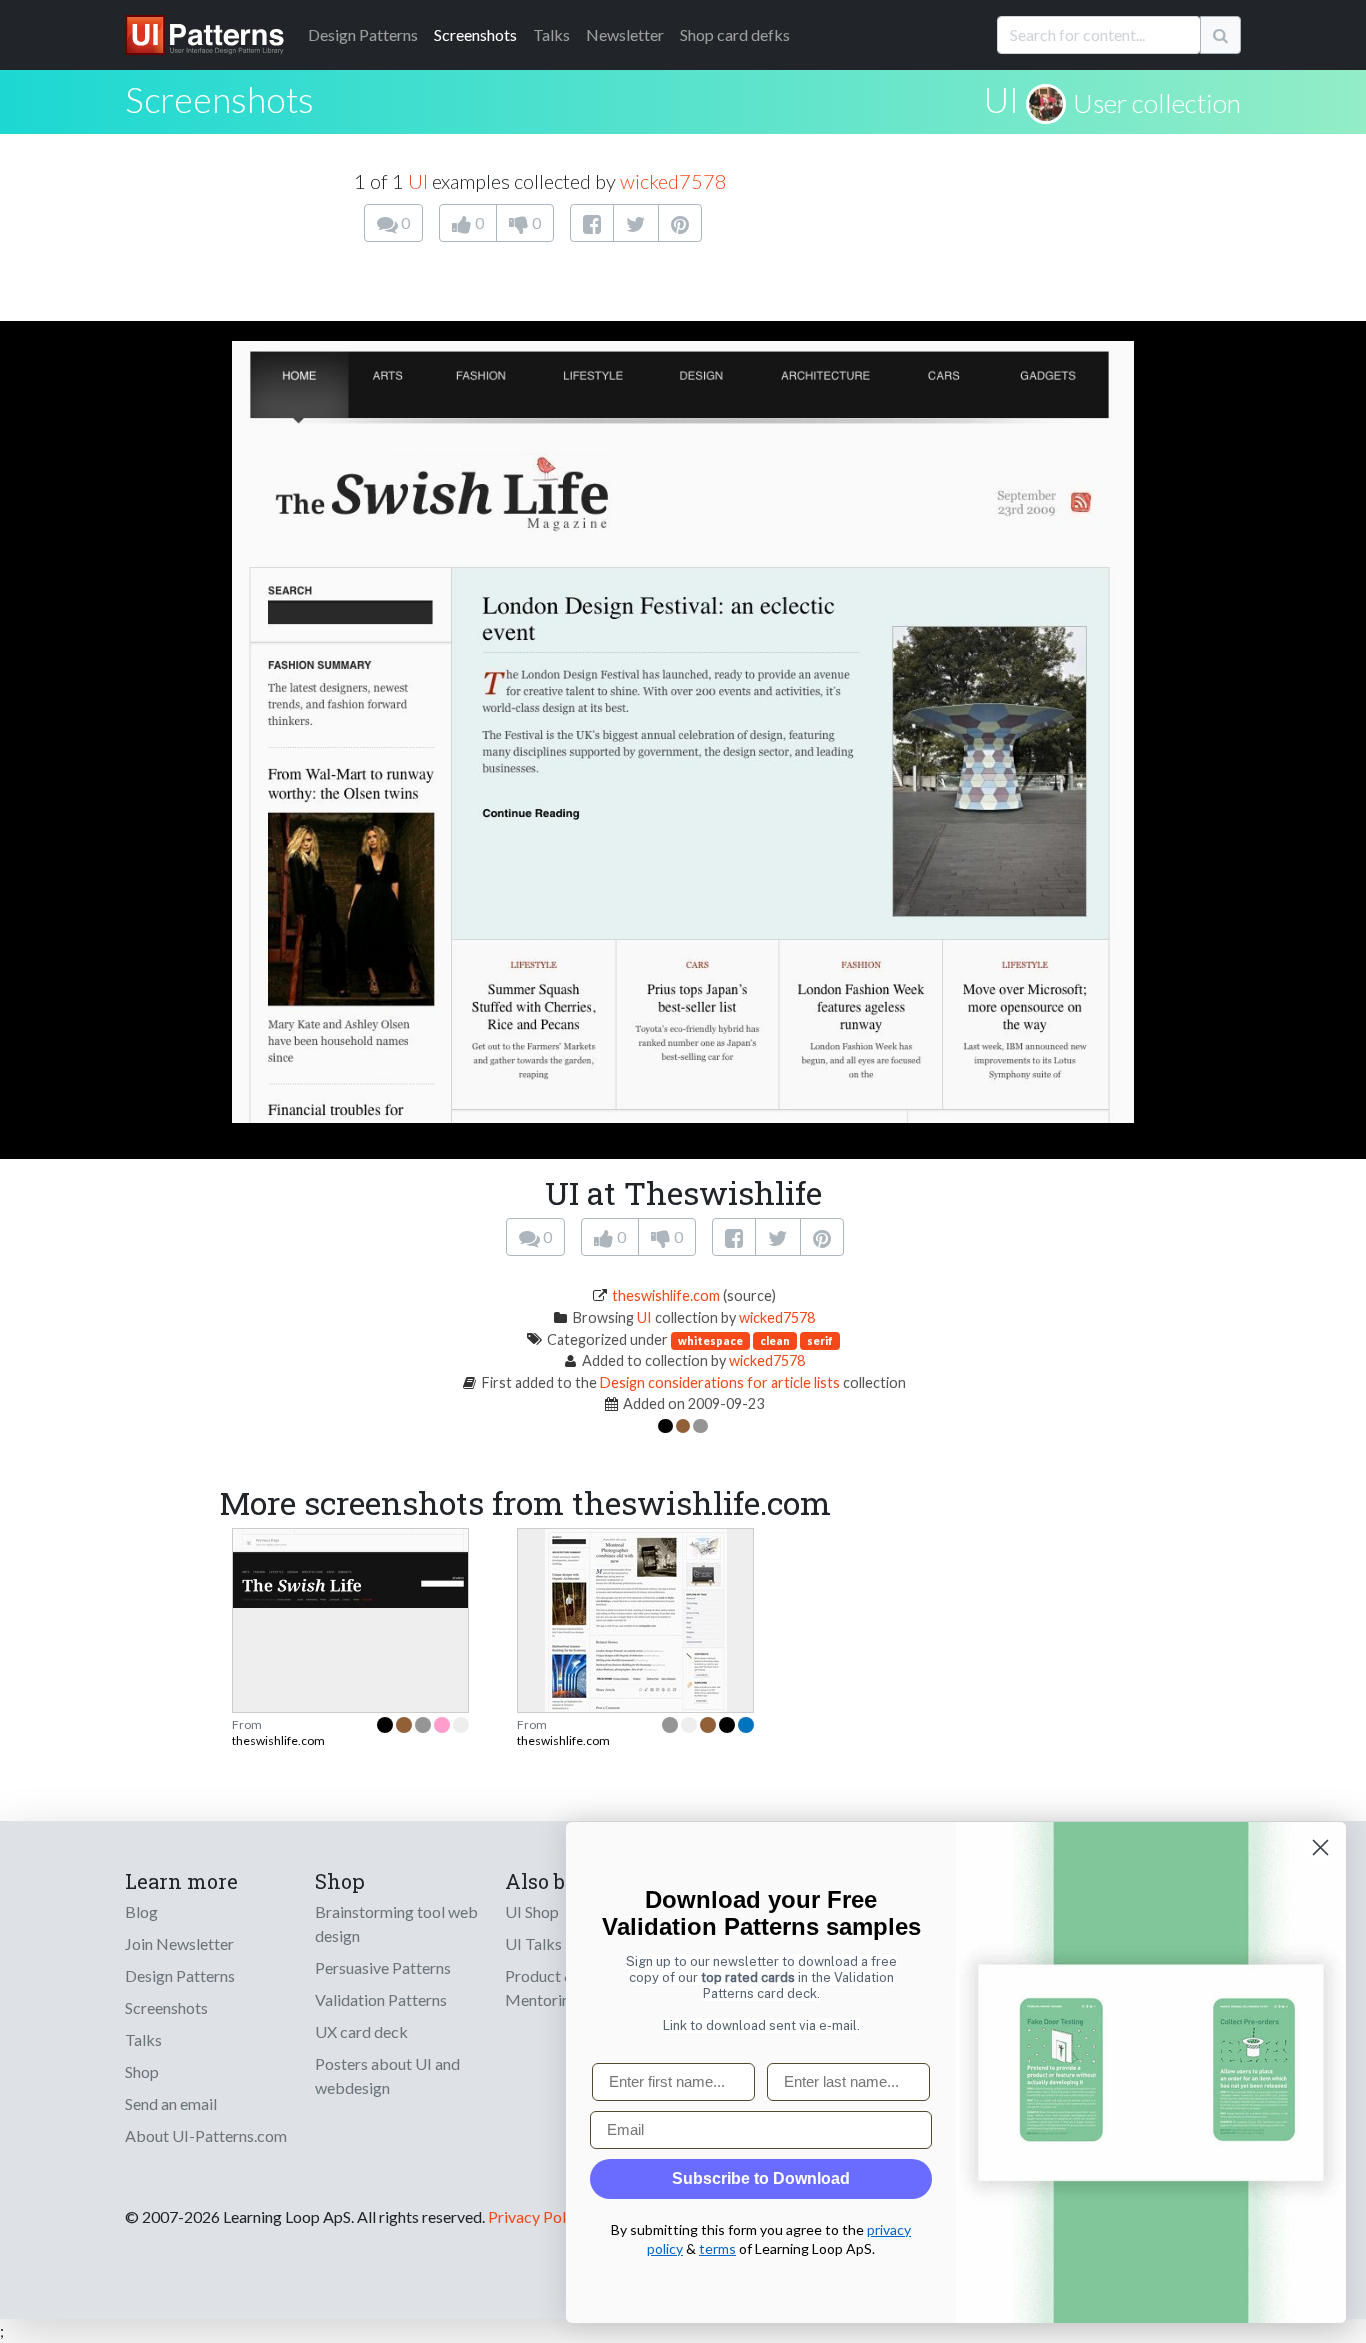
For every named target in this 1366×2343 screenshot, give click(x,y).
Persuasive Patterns (383, 1967)
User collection (1157, 103)
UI (1001, 99)
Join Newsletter (179, 1943)
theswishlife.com (666, 1295)
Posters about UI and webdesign (387, 2075)
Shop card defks (735, 34)
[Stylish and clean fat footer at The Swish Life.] (350, 1565)
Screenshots (475, 34)
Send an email (171, 2103)
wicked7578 (673, 181)
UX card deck (361, 2031)
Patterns (363, 34)
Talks (551, 34)
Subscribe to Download (761, 2178)
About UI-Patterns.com (206, 2135)
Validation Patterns (381, 1999)
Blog (141, 1911)
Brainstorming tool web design (396, 1923)
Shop (142, 2071)
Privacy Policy (536, 2216)
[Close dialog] (1320, 1847)
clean (775, 1340)
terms (717, 2248)
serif (820, 1340)
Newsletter (625, 34)
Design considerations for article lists (720, 1382)
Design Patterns (180, 1975)
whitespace (710, 1340)
